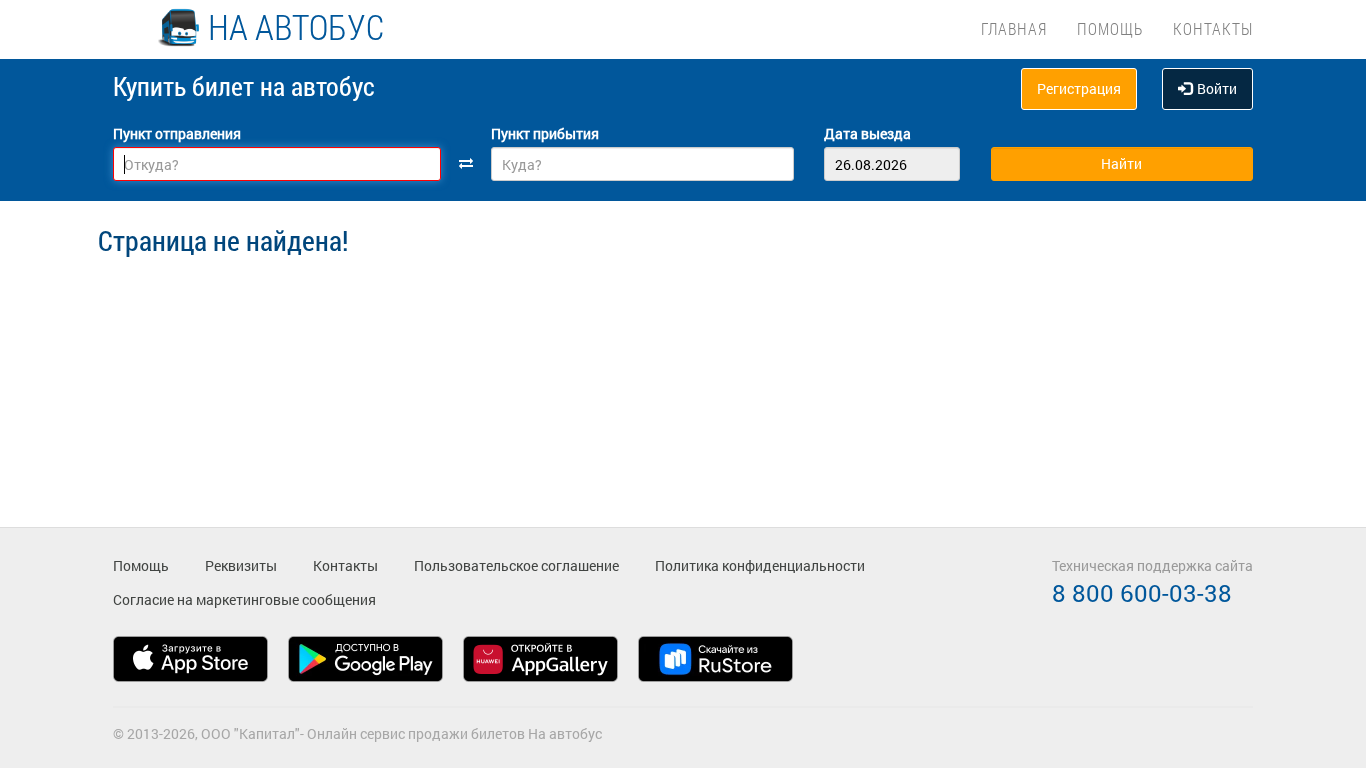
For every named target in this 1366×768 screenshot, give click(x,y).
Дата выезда (867, 133)
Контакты (1213, 28)
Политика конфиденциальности (760, 565)
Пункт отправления (177, 133)
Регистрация (1079, 88)
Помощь (1110, 28)
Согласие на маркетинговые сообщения (244, 599)
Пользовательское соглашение (516, 565)
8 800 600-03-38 (1142, 593)
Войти (1217, 88)
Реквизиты (241, 565)
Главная (1014, 28)
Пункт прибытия (545, 133)
